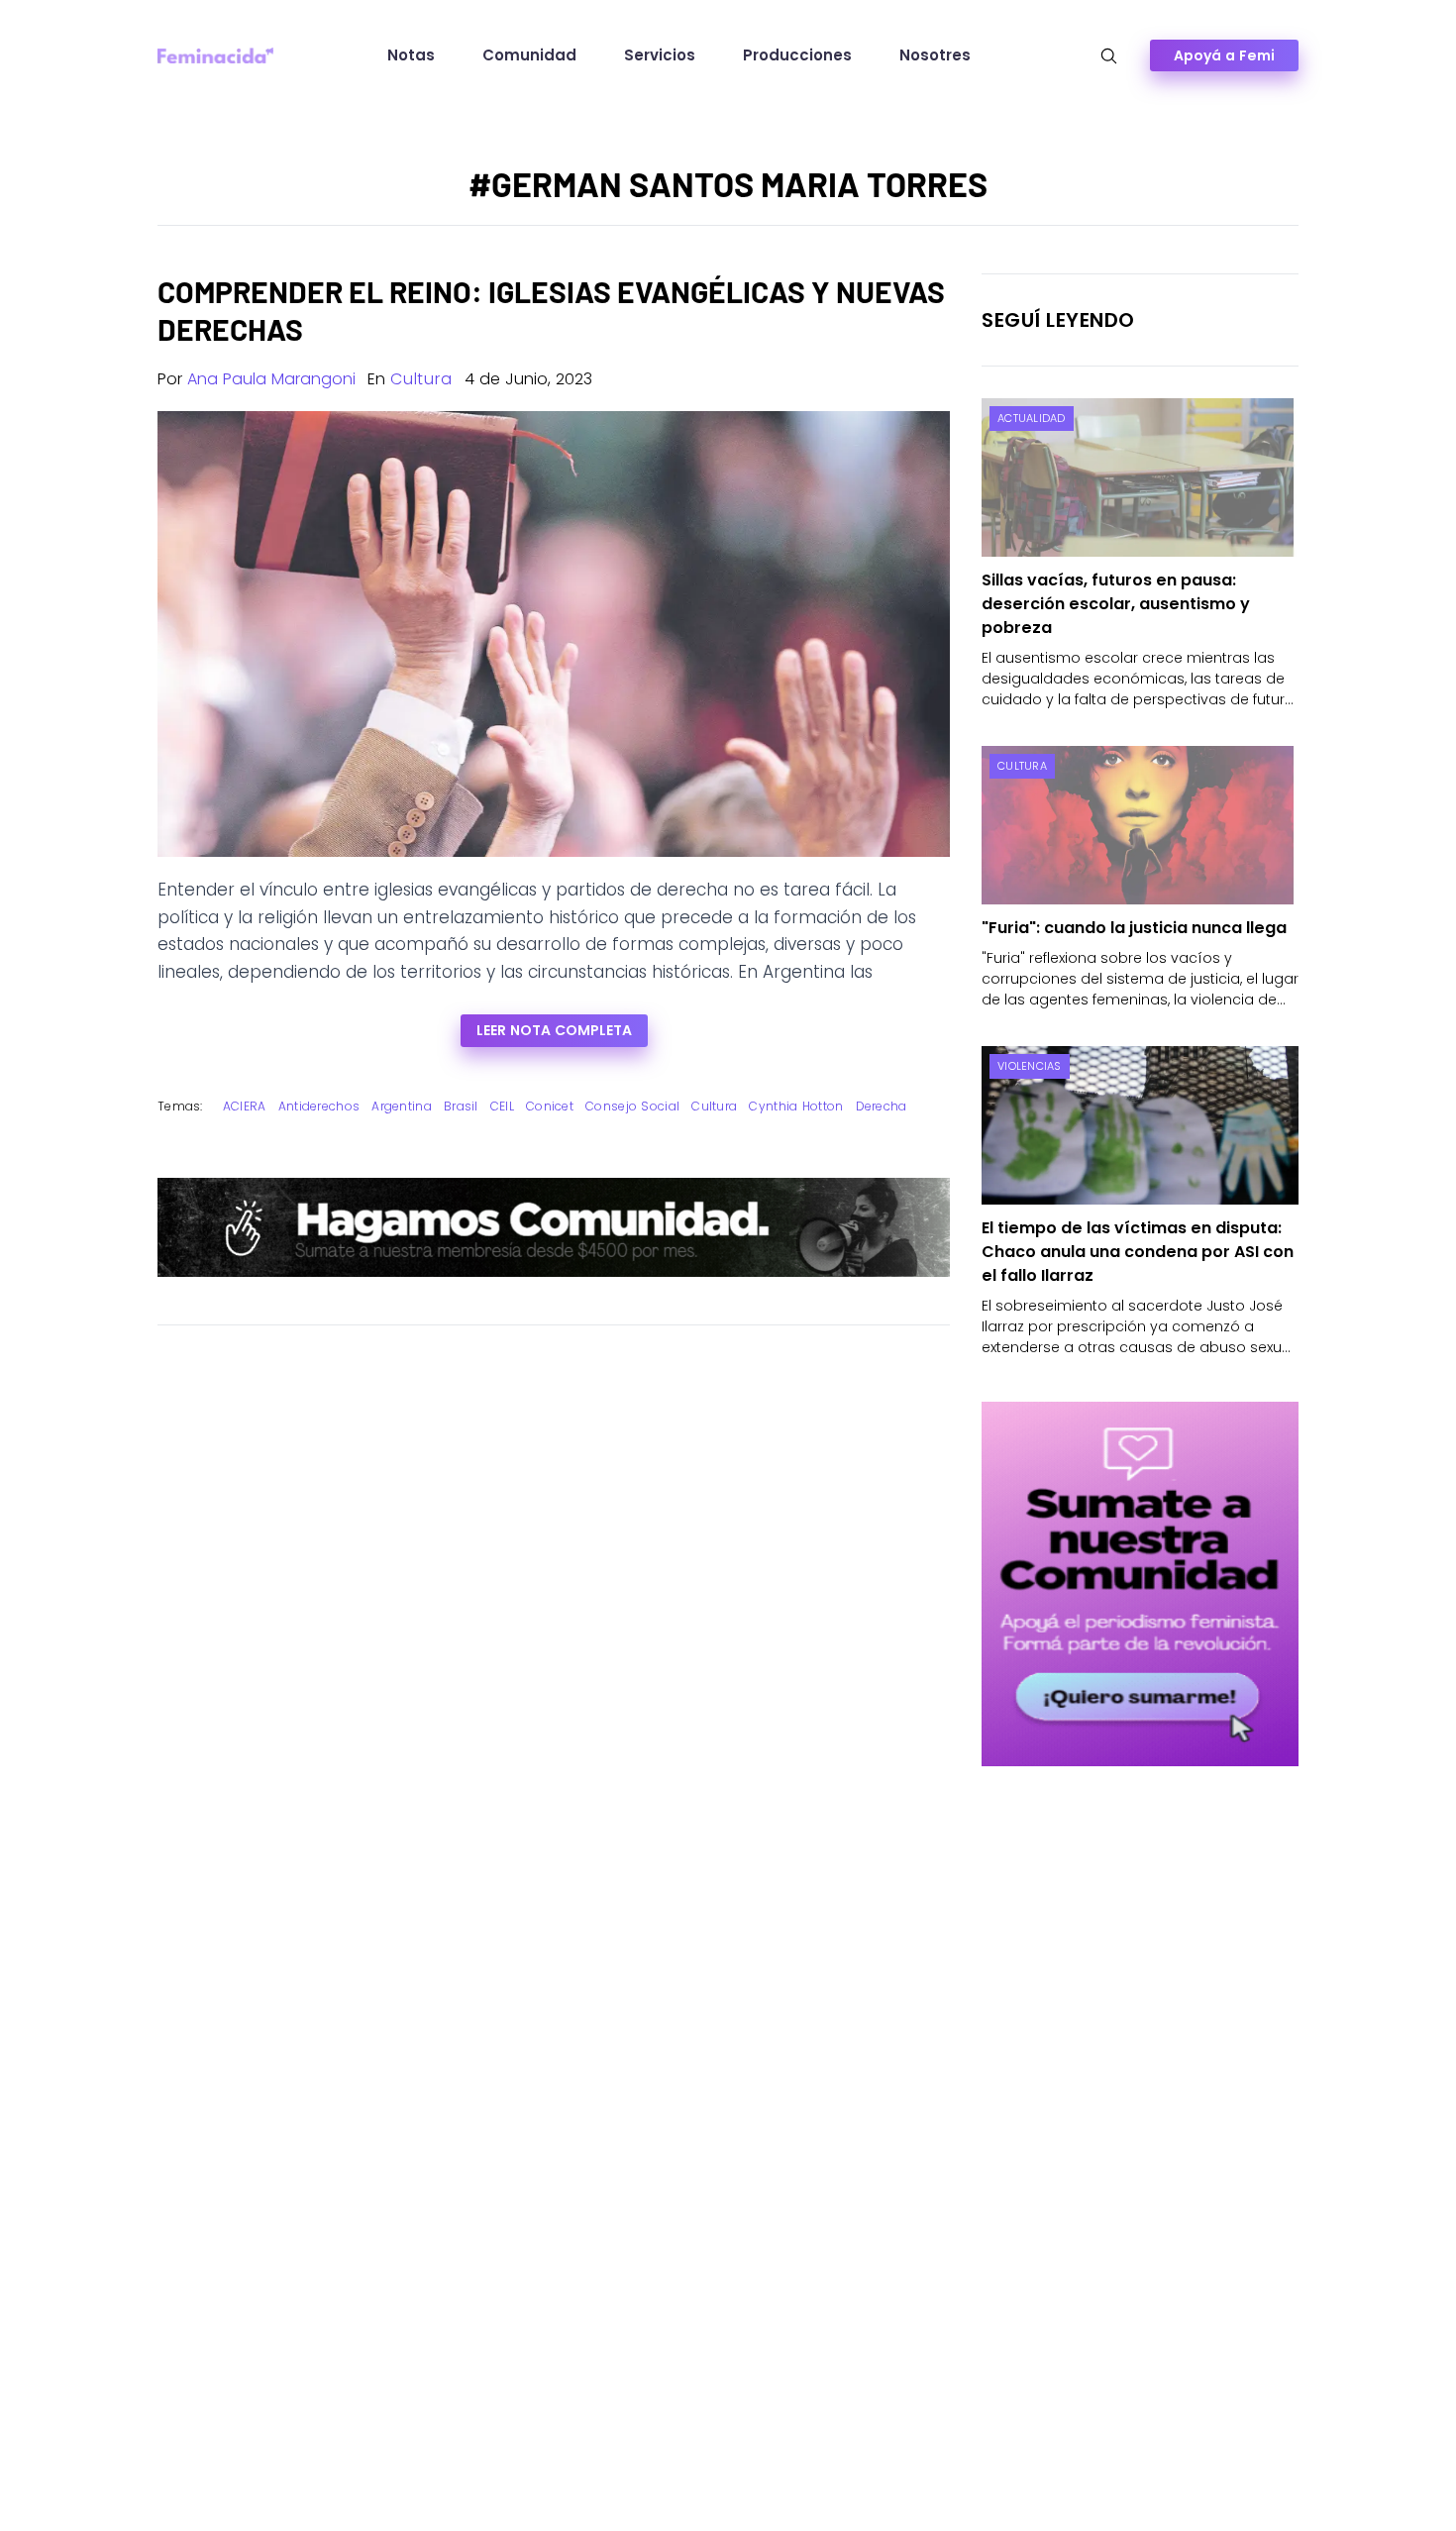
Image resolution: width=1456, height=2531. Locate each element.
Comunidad (529, 55)
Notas (411, 55)
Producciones (797, 55)
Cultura (421, 379)
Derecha (882, 1106)
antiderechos (319, 1106)
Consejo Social (632, 1106)
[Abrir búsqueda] (1109, 56)
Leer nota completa (554, 1030)
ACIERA (245, 1106)
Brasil (461, 1106)
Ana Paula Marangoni (271, 379)
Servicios (660, 55)
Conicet (550, 1106)
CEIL (502, 1106)
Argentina (402, 1106)
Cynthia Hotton (796, 1106)
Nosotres (935, 55)
